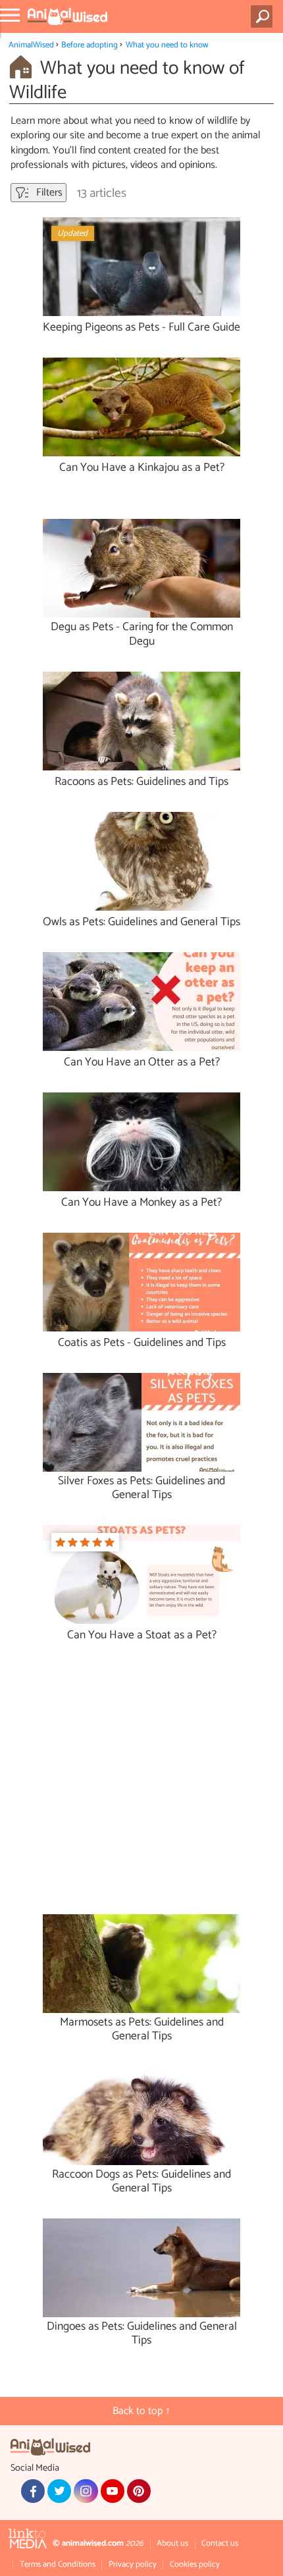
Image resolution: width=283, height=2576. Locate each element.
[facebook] (33, 2491)
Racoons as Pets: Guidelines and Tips (141, 782)
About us (172, 2543)
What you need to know (167, 45)
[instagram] (86, 2491)
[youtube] (113, 2491)
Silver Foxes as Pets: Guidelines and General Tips (141, 1488)
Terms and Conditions (58, 2564)
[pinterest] (139, 2491)
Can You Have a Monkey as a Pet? (141, 1203)
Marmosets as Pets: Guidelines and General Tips (142, 2029)
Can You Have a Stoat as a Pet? (142, 1635)
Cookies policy (195, 2564)
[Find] (264, 16)
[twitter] (59, 2491)
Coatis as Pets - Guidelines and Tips (142, 1343)
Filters (48, 193)
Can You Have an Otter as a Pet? (142, 1062)
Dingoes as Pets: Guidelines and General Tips (142, 2334)
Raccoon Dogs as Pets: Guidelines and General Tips (141, 2182)
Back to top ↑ (141, 2411)
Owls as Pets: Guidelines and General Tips (141, 922)
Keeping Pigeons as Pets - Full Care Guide (141, 328)
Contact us (220, 2543)
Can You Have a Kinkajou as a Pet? (142, 468)
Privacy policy (133, 2564)
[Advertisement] (147, 1784)
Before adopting (90, 45)
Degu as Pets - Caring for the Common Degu (142, 634)
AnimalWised (31, 45)
